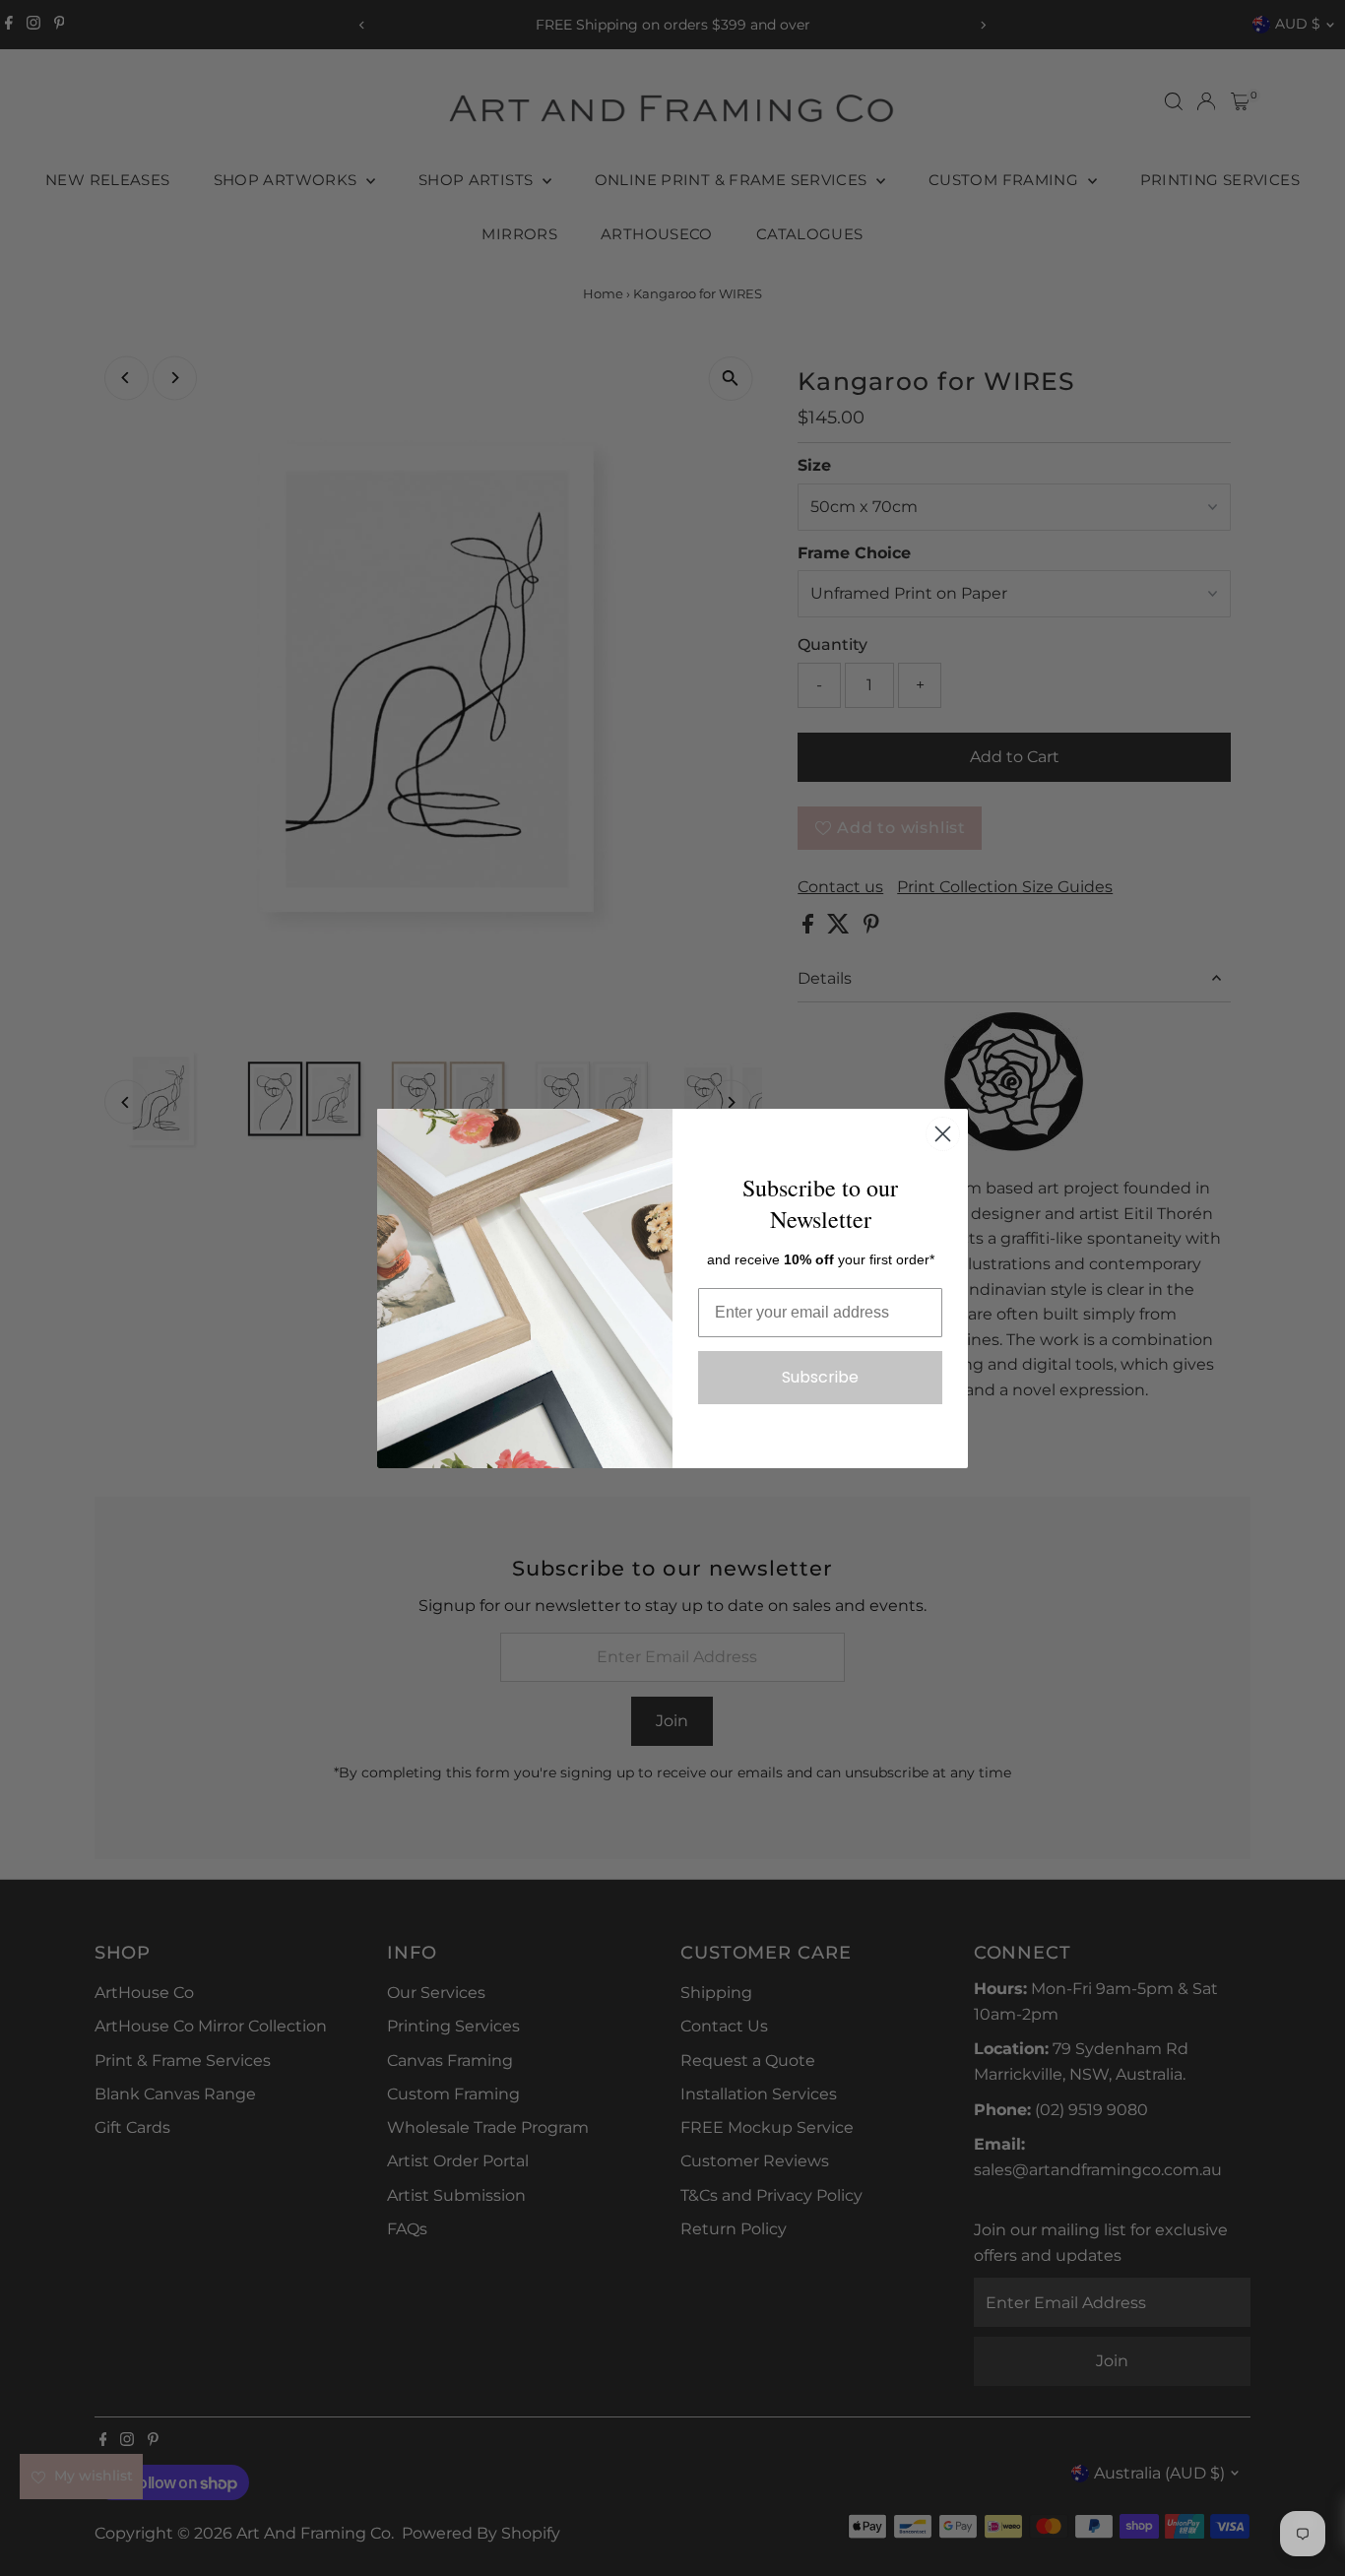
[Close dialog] (943, 1134)
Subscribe (820, 1377)
